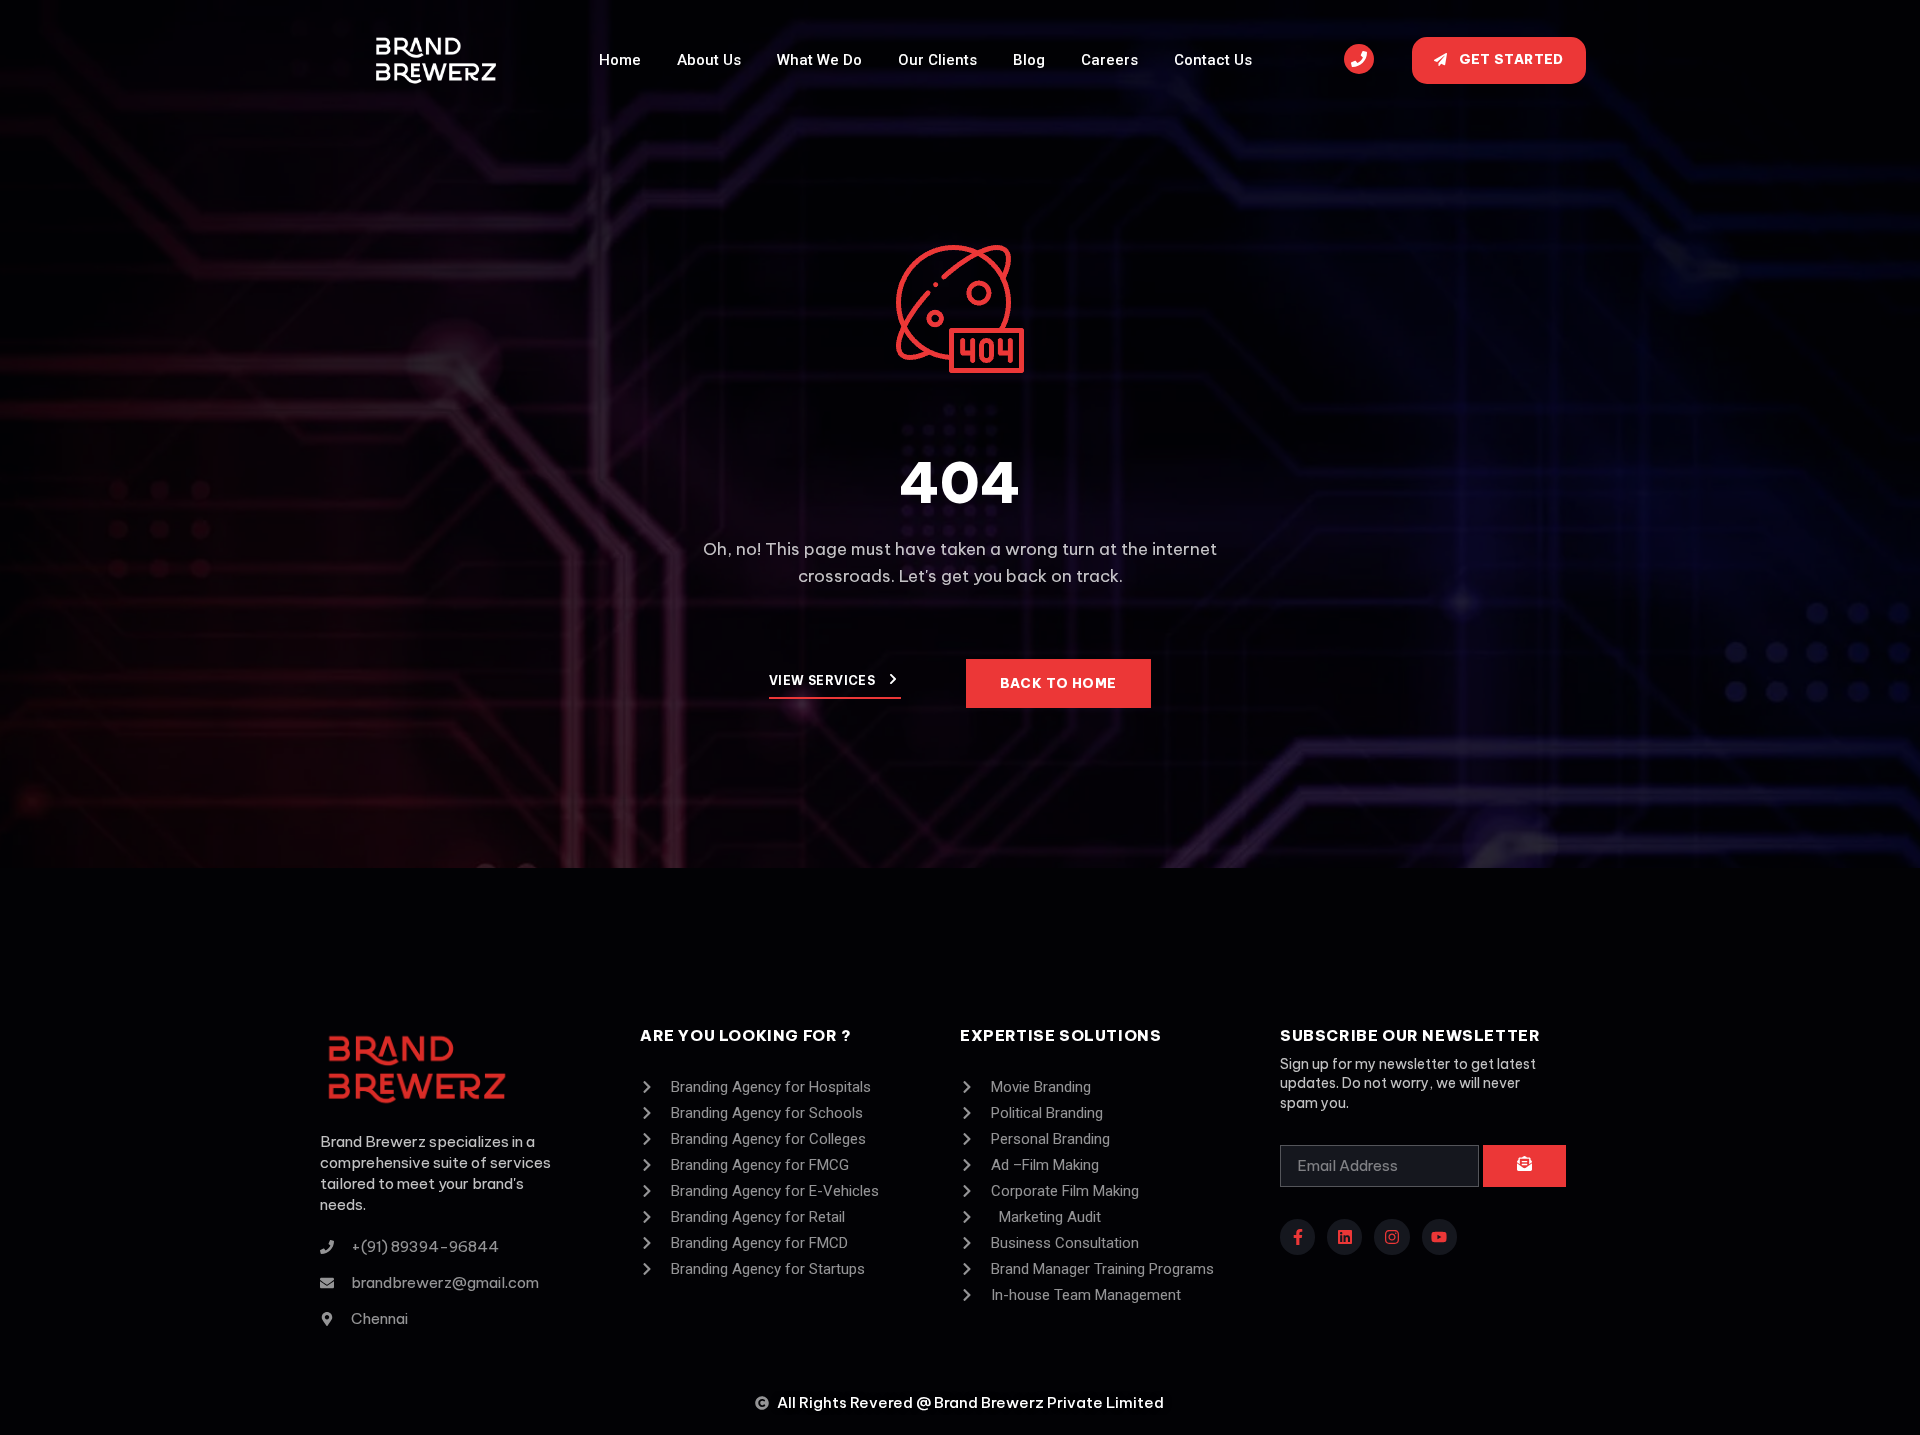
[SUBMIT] (1524, 1166)
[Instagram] (1391, 1236)
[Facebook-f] (1297, 1236)
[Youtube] (1439, 1236)
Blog (1029, 60)
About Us (709, 60)
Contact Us (1213, 60)
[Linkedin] (1344, 1236)
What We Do (819, 60)
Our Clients (937, 60)
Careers (1109, 60)
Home (620, 60)
